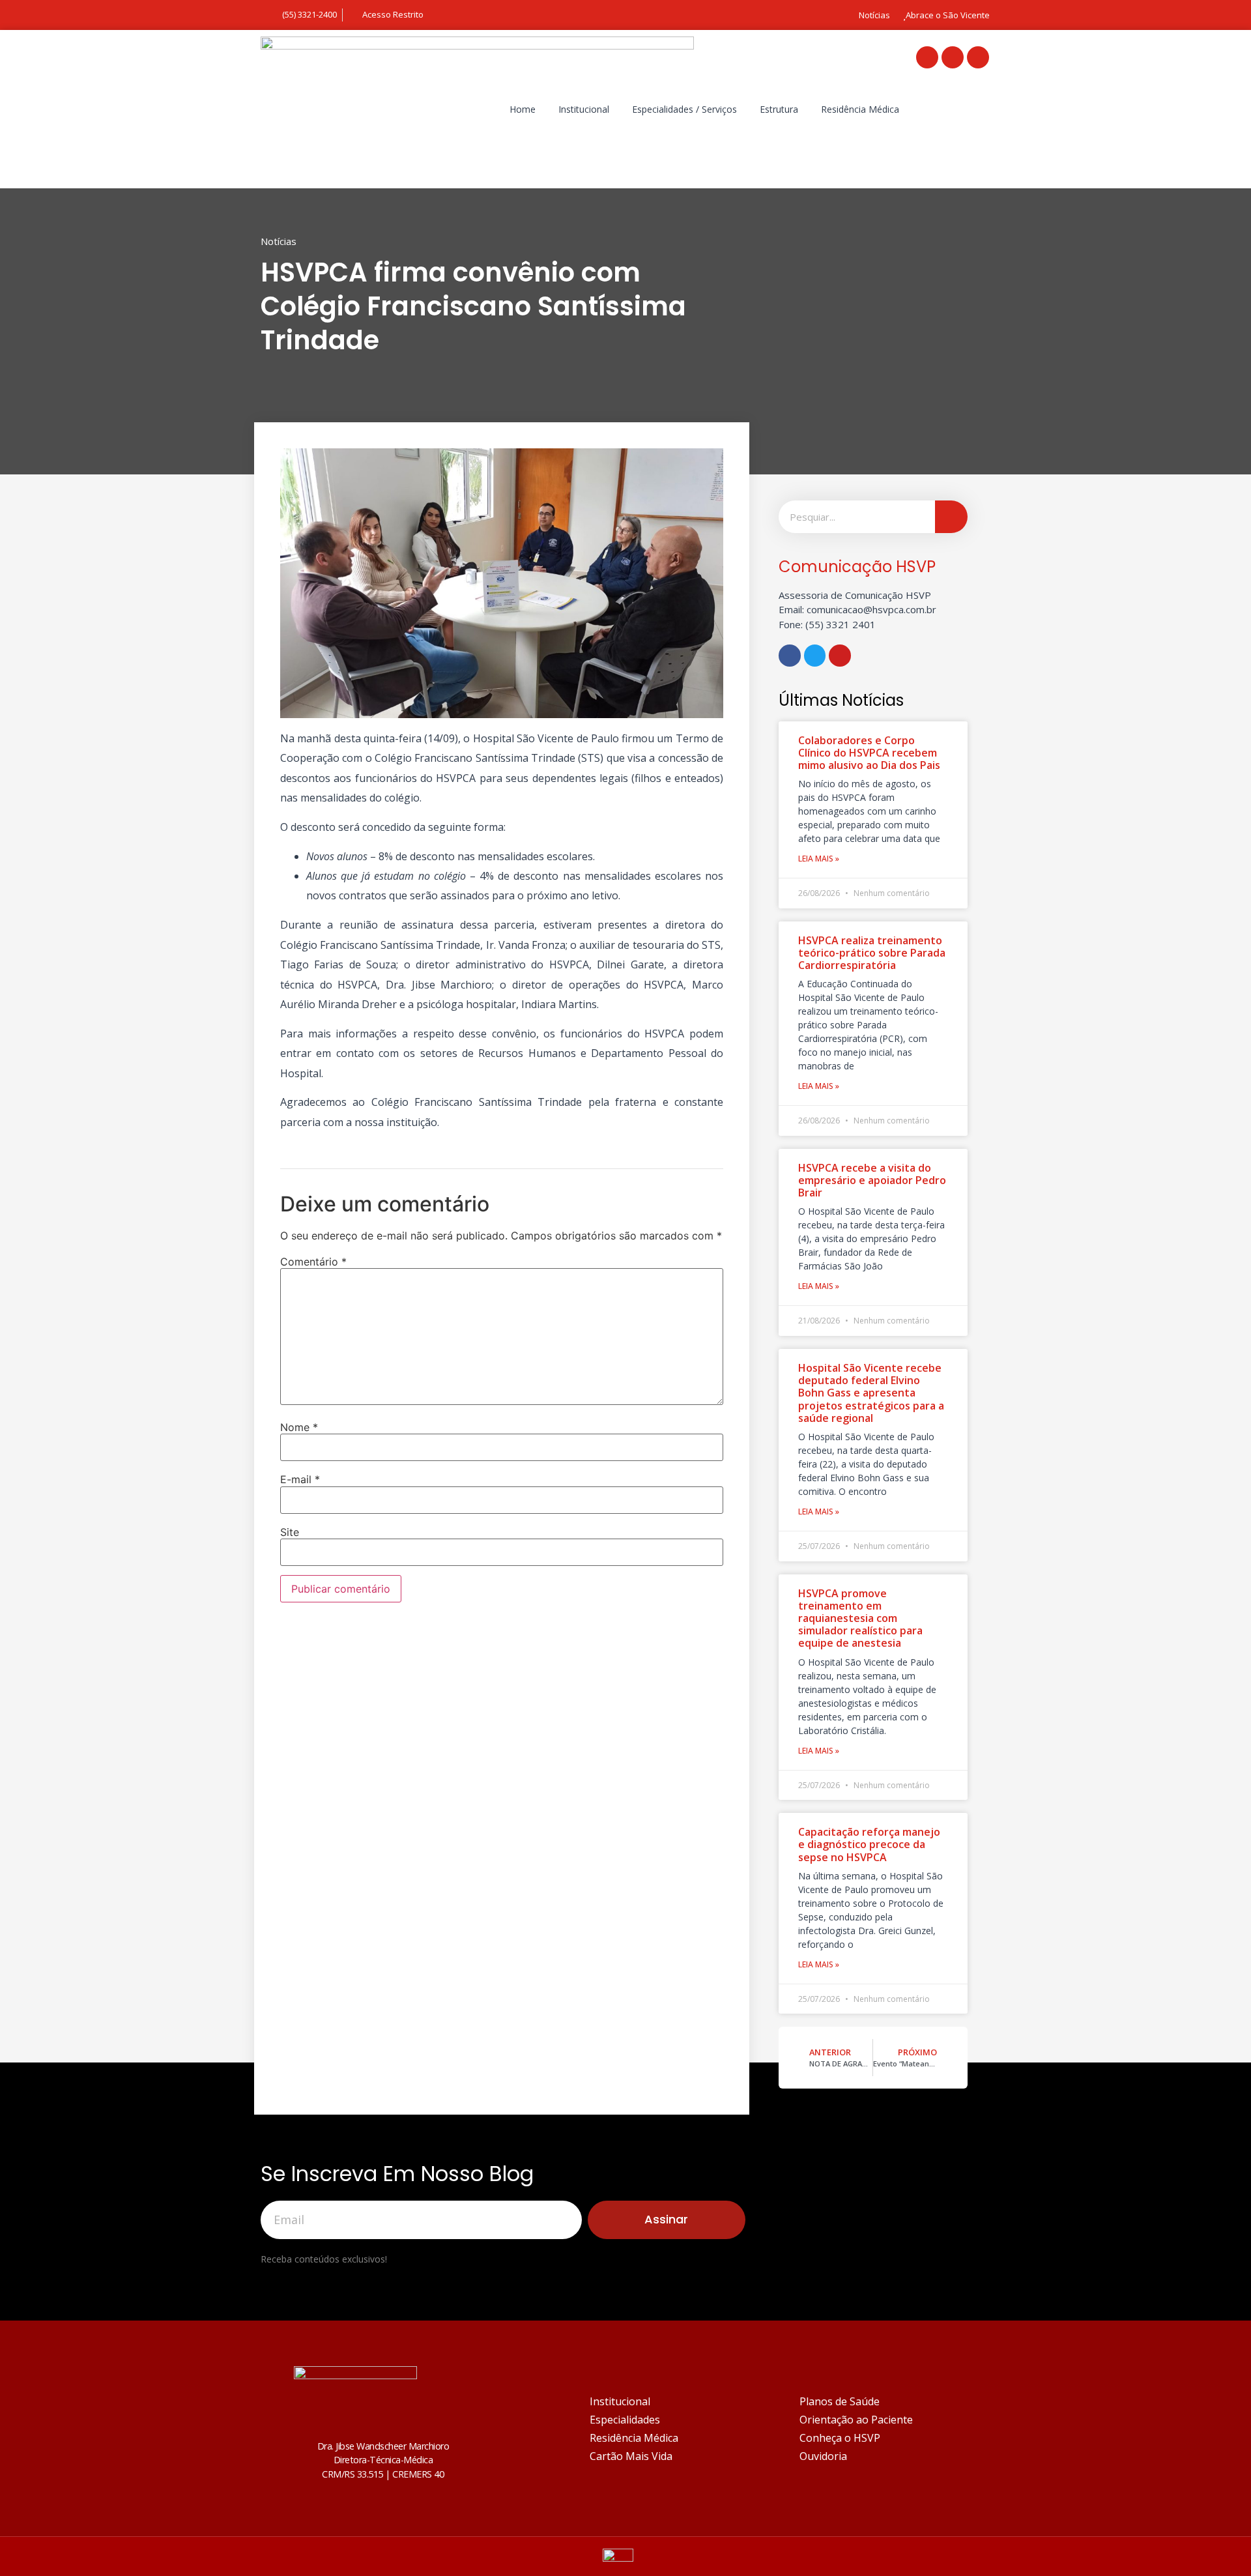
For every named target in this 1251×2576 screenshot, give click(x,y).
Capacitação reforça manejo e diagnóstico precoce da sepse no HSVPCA (869, 1844)
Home (523, 109)
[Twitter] (953, 57)
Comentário (313, 1262)
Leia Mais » (819, 859)
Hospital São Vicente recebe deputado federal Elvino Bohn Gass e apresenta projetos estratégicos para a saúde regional (871, 1393)
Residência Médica (860, 109)
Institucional (584, 109)
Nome (299, 1427)
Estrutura (779, 109)
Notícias (874, 15)
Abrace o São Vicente (948, 15)
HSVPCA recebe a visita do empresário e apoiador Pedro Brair (872, 1180)
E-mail (300, 1479)
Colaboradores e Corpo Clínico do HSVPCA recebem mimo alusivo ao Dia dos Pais (869, 753)
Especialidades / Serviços (684, 109)
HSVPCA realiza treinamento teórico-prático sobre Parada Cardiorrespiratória (872, 953)
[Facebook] (927, 57)
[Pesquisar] (951, 517)
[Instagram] (978, 57)
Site (290, 1532)
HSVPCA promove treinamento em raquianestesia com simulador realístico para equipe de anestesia (860, 1618)
